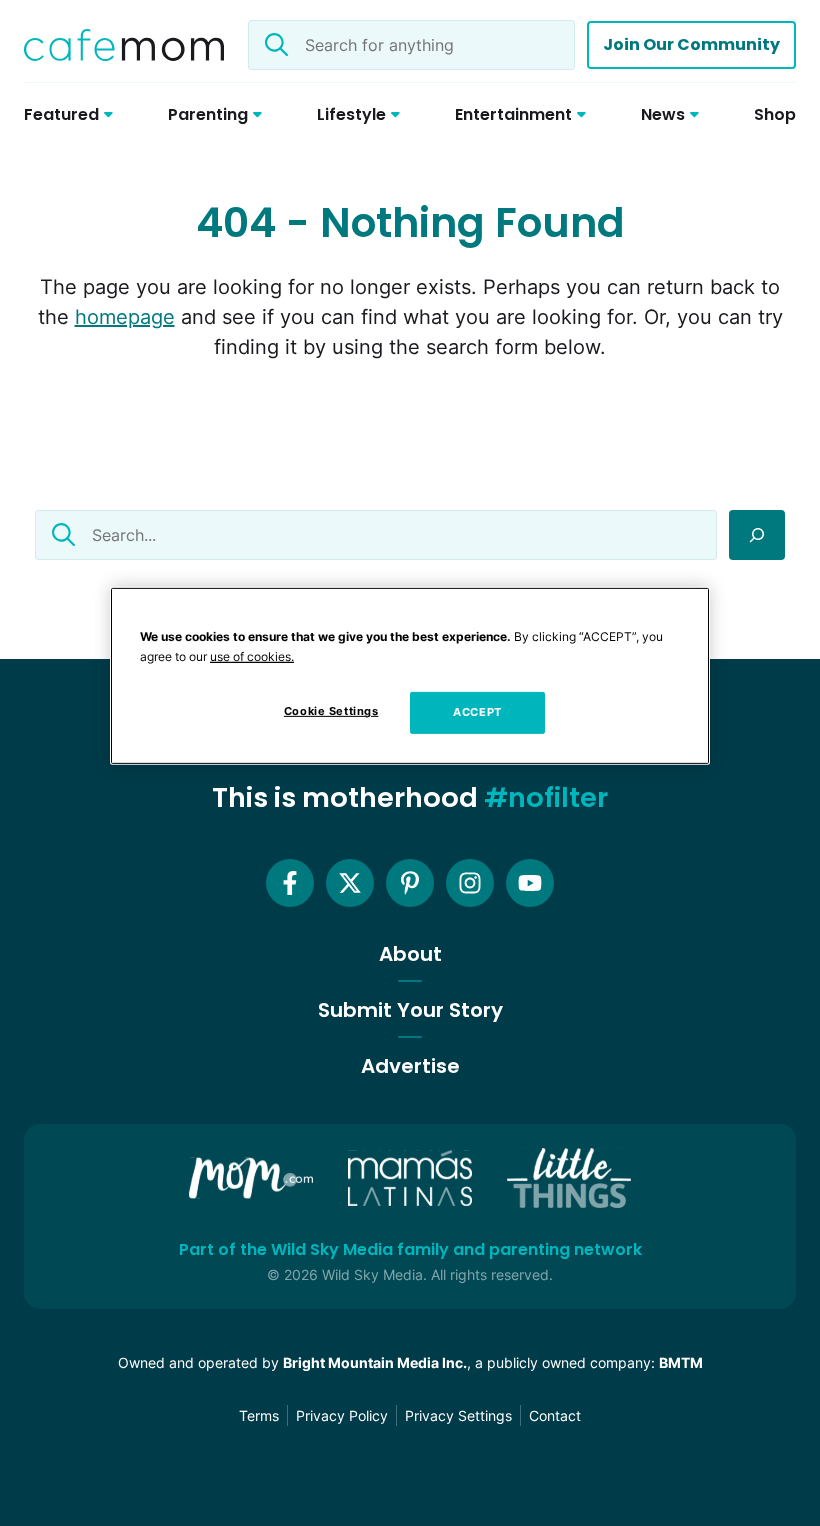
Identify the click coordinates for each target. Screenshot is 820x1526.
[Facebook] (290, 883)
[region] (410, 676)
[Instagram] (470, 883)
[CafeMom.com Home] (124, 45)
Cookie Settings (331, 711)
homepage (125, 317)
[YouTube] (530, 883)
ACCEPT (477, 712)
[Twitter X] (350, 883)
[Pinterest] (410, 883)
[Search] (757, 535)
